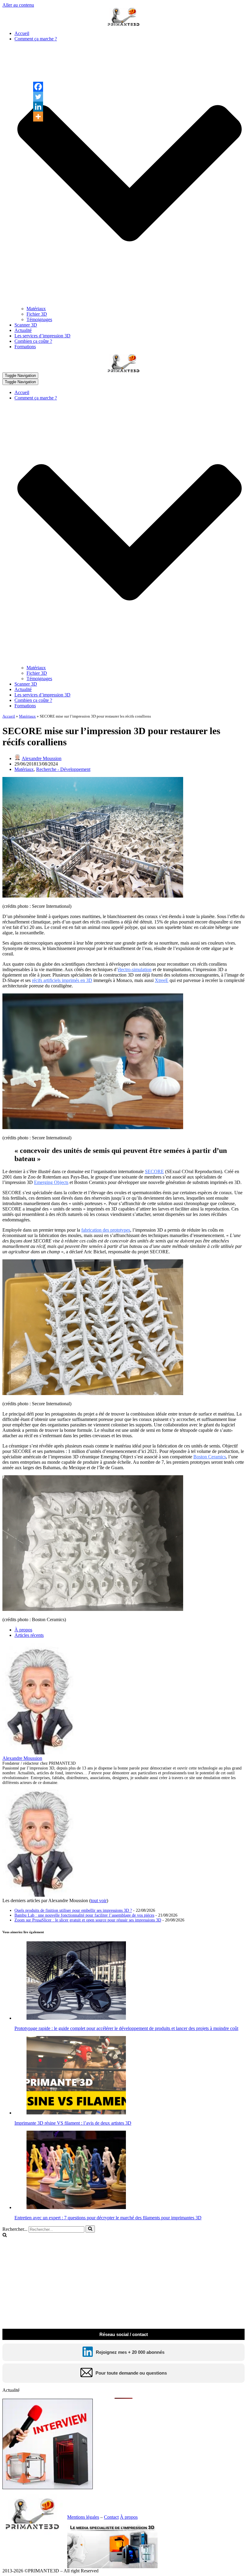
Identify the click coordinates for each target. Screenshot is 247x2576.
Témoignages (39, 319)
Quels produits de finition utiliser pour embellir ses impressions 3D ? (73, 1910)
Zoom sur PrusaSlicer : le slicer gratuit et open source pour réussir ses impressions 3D (88, 1920)
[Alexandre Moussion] (40, 1753)
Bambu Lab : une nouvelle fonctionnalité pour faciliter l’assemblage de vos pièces (84, 1915)
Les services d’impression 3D (42, 336)
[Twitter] (38, 97)
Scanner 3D (26, 325)
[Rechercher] (90, 2229)
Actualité (23, 330)
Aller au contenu (18, 5)
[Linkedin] (38, 107)
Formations (25, 347)
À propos (23, 1630)
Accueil (22, 33)
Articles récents (29, 1635)
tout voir (99, 1900)
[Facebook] (38, 87)
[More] (38, 117)
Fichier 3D (37, 314)
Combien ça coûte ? (33, 341)
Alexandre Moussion (42, 758)
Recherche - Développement (63, 769)
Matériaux (36, 309)
